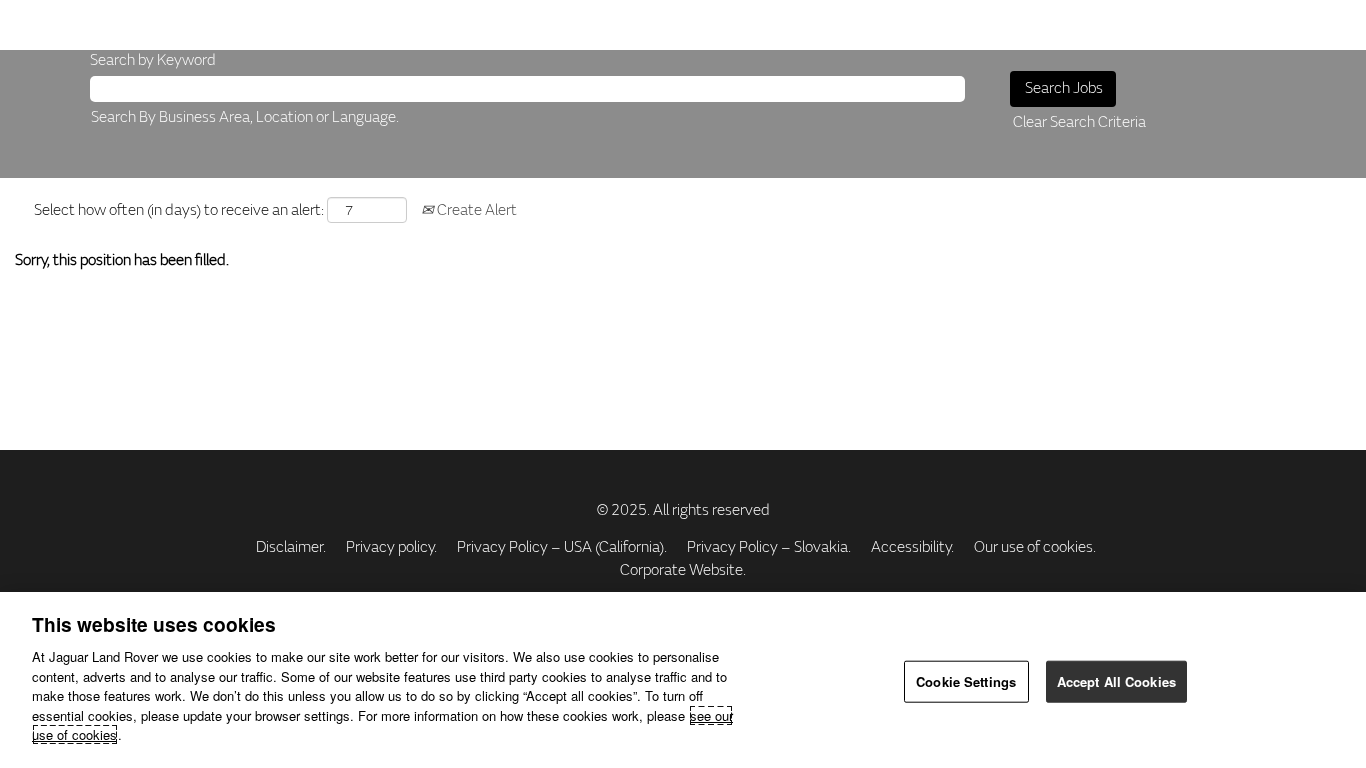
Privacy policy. (391, 547)
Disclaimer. (291, 547)
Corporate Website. (683, 570)
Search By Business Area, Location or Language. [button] (245, 117)
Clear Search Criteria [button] (1079, 122)
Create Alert (475, 210)
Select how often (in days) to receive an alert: (179, 210)
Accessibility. (912, 547)
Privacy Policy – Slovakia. (769, 547)
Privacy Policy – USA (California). (562, 547)
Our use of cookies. (1035, 547)
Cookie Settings (966, 681)
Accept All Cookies (1116, 681)
